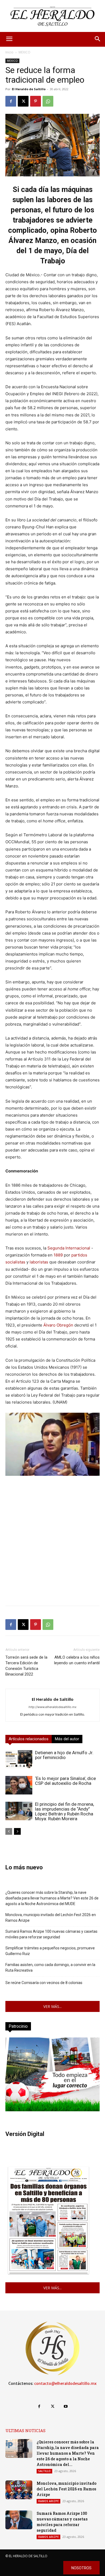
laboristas (39, 1262)
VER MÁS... (52, 2006)
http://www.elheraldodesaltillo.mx (52, 1707)
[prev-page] (9, 1831)
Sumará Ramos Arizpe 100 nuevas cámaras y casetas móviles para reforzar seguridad (51, 1934)
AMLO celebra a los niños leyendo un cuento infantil (77, 1660)
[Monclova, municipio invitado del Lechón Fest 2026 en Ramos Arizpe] (19, 2490)
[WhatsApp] (48, 101)
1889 (58, 1255)
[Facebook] (11, 101)
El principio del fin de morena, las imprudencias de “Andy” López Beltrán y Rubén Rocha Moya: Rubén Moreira (64, 1811)
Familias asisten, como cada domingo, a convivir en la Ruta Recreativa (50, 1968)
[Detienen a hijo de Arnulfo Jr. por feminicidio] (19, 1759)
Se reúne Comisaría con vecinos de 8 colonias (44, 1983)
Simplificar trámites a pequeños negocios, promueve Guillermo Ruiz (50, 1951)
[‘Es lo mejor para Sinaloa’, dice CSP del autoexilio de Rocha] (19, 1785)
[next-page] (17, 1831)
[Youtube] (66, 2406)
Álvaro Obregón (58, 1325)
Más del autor (67, 1739)
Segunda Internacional (69, 1248)
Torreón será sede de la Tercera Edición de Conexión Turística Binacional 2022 (26, 1666)
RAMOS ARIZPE (48, 2501)
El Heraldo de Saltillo (29, 89)
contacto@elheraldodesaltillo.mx (65, 2384)
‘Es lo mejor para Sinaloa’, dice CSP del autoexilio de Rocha (65, 1781)
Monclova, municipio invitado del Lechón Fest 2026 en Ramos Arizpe (51, 1918)
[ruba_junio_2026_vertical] (52, 2110)
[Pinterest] (36, 101)
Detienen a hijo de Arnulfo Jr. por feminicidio (64, 1755)
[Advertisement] (52, 1549)
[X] (23, 101)
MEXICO (24, 52)
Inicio (9, 52)
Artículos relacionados (29, 1739)
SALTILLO (44, 2471)
